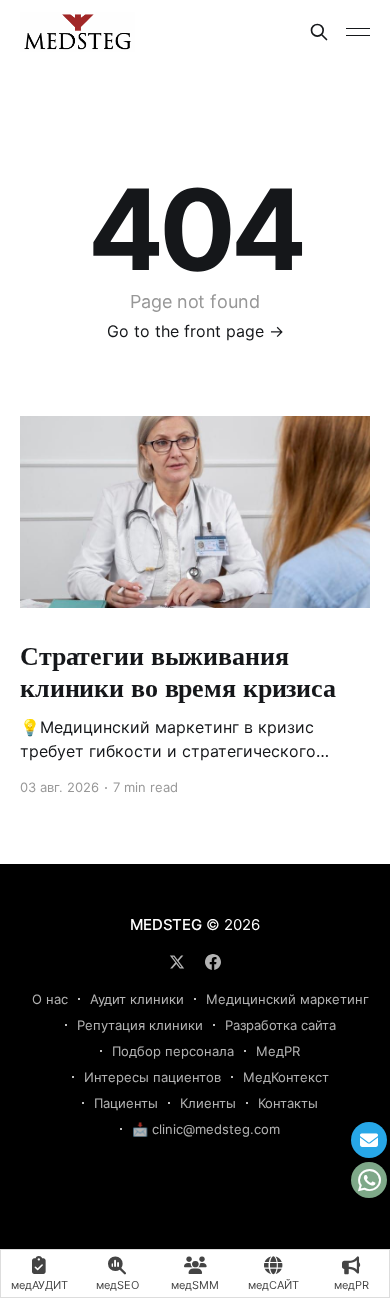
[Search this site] (319, 32)
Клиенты (208, 1103)
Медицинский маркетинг (287, 999)
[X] (177, 962)
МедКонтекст (286, 1077)
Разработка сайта (280, 1025)
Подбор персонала (173, 1051)
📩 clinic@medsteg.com (206, 1129)
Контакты (288, 1103)
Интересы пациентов (152, 1077)
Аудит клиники (137, 999)
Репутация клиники (140, 1025)
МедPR (278, 1051)
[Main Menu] (358, 32)
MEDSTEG (165, 924)
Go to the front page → (195, 331)
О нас (50, 999)
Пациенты (126, 1103)
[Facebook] (213, 962)
